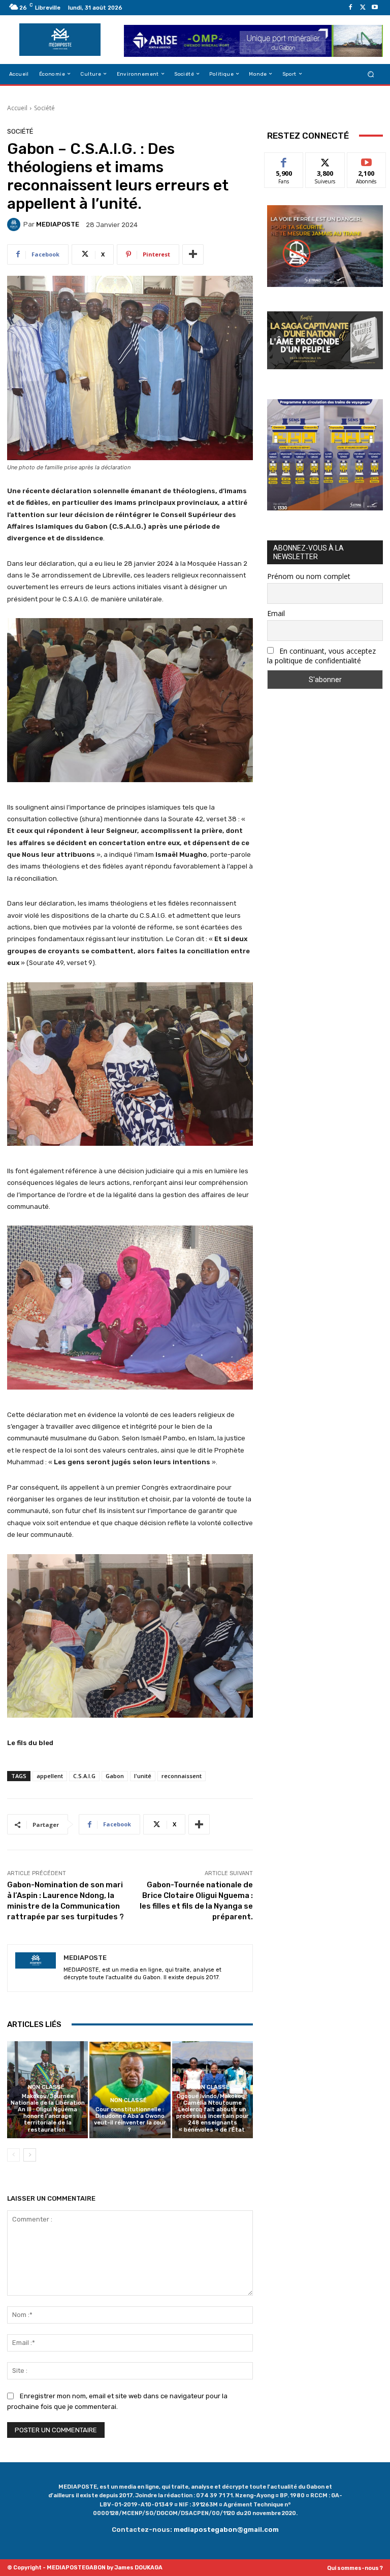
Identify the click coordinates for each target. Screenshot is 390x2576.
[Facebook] (350, 8)
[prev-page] (13, 2155)
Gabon (115, 1776)
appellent (50, 1776)
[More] (193, 254)
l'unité (143, 1776)
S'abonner (367, 160)
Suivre (325, 160)
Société (44, 108)
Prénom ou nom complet (309, 576)
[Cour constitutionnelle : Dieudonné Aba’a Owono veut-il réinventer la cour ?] (130, 2090)
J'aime (284, 160)
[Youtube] (375, 8)
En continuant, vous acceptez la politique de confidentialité (321, 656)
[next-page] (30, 2155)
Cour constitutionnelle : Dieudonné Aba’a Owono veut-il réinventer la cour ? (130, 2120)
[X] (363, 8)
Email (276, 613)
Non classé (46, 2087)
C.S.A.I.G (84, 1776)
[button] (371, 74)
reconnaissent (182, 1776)
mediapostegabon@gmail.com (226, 2530)
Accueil (17, 108)
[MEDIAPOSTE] (15, 224)
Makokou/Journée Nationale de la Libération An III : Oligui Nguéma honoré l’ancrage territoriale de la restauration (48, 2113)
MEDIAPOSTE (58, 224)
